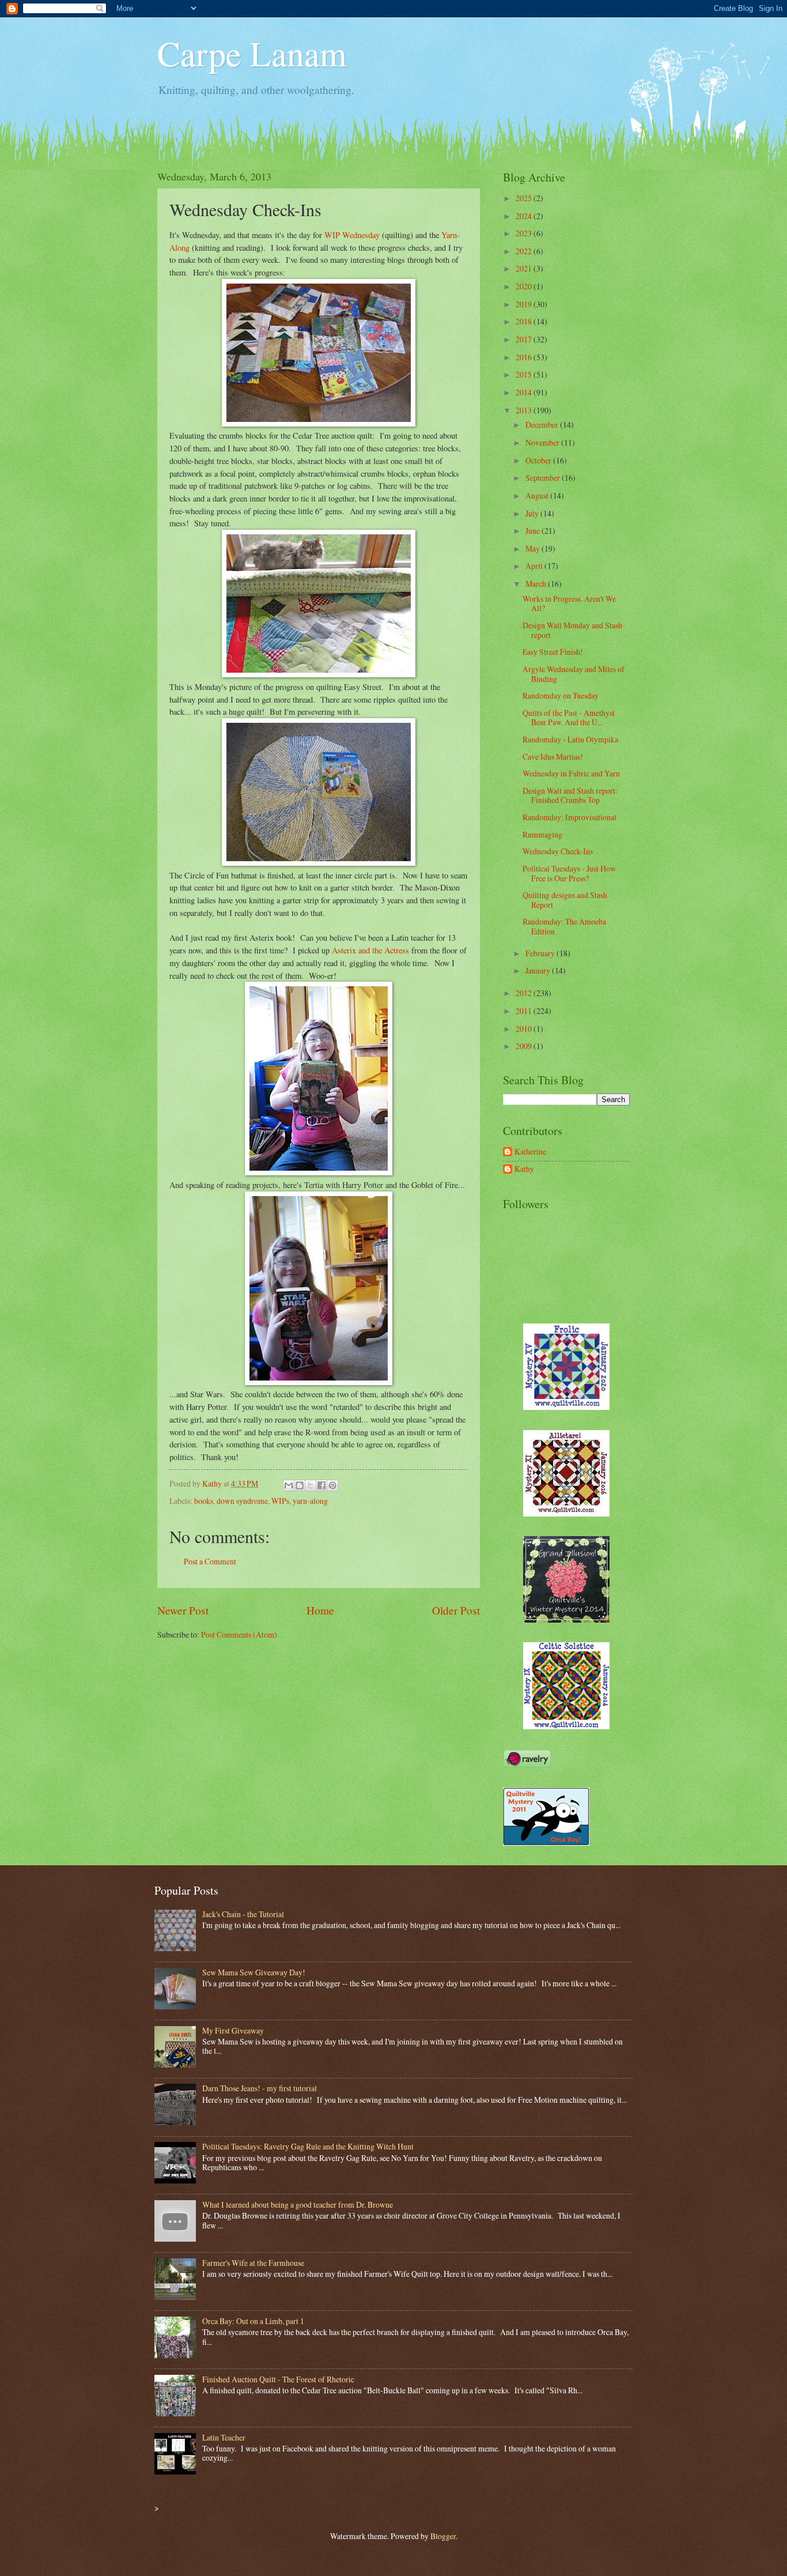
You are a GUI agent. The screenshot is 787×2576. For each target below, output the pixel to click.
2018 (525, 321)
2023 (525, 233)
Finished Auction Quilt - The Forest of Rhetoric (278, 2379)
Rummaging (542, 834)
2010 (525, 1029)
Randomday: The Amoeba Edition (564, 926)
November (543, 442)
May (534, 548)
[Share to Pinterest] (332, 1485)
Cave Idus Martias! (553, 757)
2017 (525, 339)
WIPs (280, 1501)
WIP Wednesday (352, 235)
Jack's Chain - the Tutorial (243, 1914)
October (539, 460)
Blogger (443, 2536)
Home (320, 1610)
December (543, 425)
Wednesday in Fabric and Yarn (571, 773)
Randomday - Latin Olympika (570, 739)
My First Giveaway (233, 2030)
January (539, 970)
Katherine (530, 1152)
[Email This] (289, 1485)
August (538, 495)
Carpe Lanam (252, 53)
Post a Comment (210, 1561)
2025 (525, 198)
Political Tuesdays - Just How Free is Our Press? (569, 873)
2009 (525, 1046)
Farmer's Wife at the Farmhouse (253, 2263)
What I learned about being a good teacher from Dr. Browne (298, 2205)
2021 (525, 268)
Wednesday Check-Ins (558, 851)
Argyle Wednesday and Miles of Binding (574, 674)
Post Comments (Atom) (239, 1634)
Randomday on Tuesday (561, 695)
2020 (525, 286)
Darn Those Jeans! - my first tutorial (260, 2088)
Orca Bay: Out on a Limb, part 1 (253, 2321)
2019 (525, 304)
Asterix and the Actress (370, 950)
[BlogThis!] (300, 1485)
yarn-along (310, 1501)
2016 (525, 357)
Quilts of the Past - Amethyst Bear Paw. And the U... (569, 718)
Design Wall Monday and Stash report (572, 630)
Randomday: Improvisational (570, 817)
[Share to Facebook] (321, 1485)
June (534, 531)
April (535, 566)
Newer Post (183, 1610)
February (541, 953)
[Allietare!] (566, 1513)
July (533, 513)
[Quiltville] (566, 1726)
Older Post (456, 1610)
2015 (525, 374)
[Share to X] (311, 1485)
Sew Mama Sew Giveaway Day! (254, 1972)
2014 (525, 392)
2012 (525, 993)
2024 (525, 216)
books (204, 1501)
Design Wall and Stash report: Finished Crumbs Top (570, 795)
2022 (525, 251)
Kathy (524, 1169)
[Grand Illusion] (566, 1619)
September (544, 478)
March (537, 584)
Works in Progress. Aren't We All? (569, 604)
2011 (525, 1011)
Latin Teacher (224, 2437)
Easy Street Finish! (553, 652)
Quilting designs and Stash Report (565, 900)
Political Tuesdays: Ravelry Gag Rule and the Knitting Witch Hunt (308, 2146)
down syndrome (242, 1501)
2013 (525, 410)
